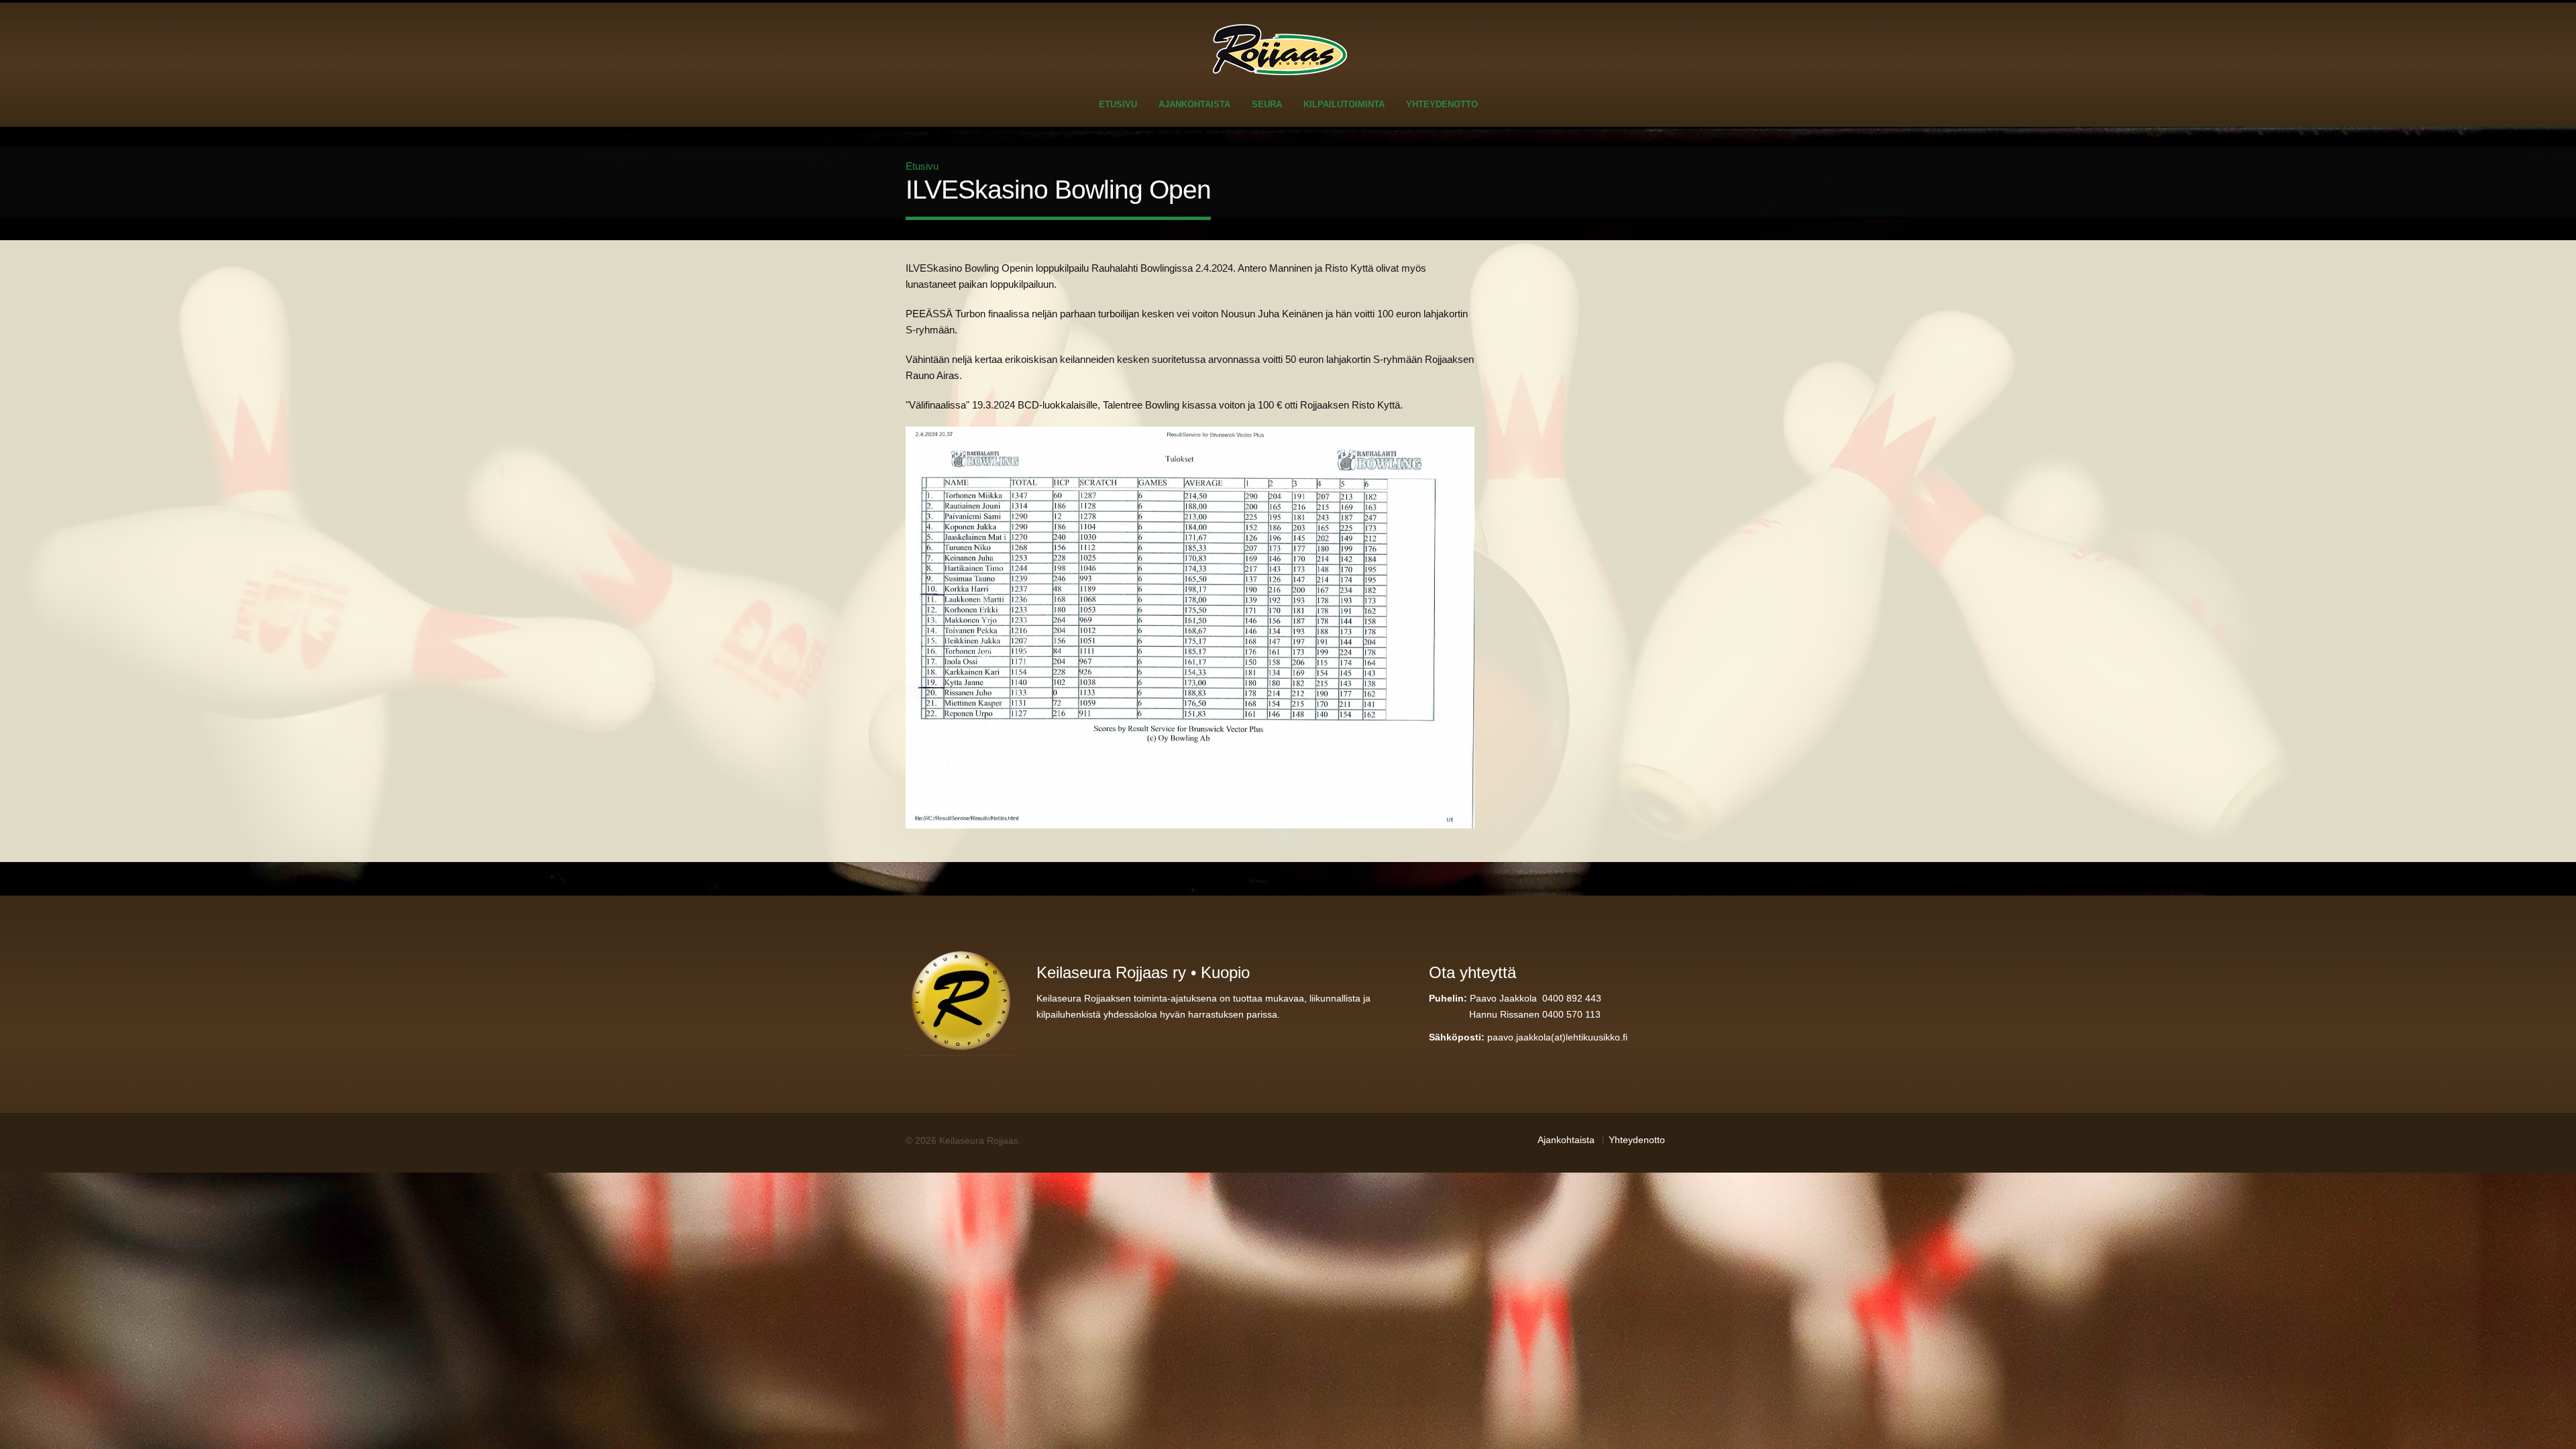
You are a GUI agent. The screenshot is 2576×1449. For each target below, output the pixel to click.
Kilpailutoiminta (1344, 104)
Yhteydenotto (1442, 104)
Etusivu (1118, 104)
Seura (1267, 104)
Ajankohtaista (1194, 104)
